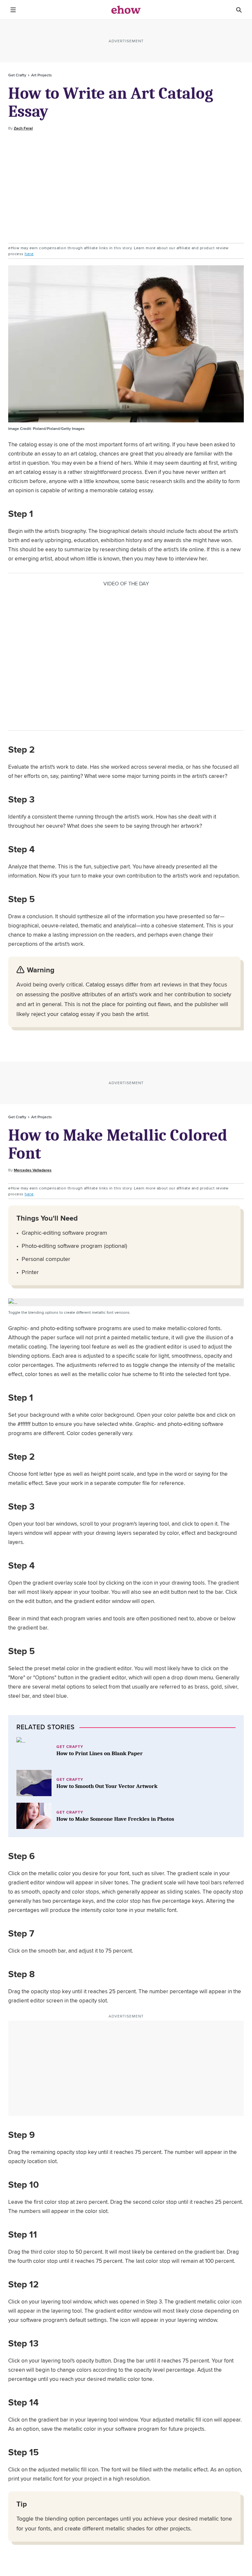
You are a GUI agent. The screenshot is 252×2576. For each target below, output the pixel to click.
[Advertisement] (126, 187)
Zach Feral (23, 128)
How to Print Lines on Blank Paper (100, 1753)
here (29, 254)
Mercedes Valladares (33, 1170)
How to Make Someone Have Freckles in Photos (115, 1819)
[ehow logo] (126, 10)
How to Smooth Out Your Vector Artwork (107, 1786)
